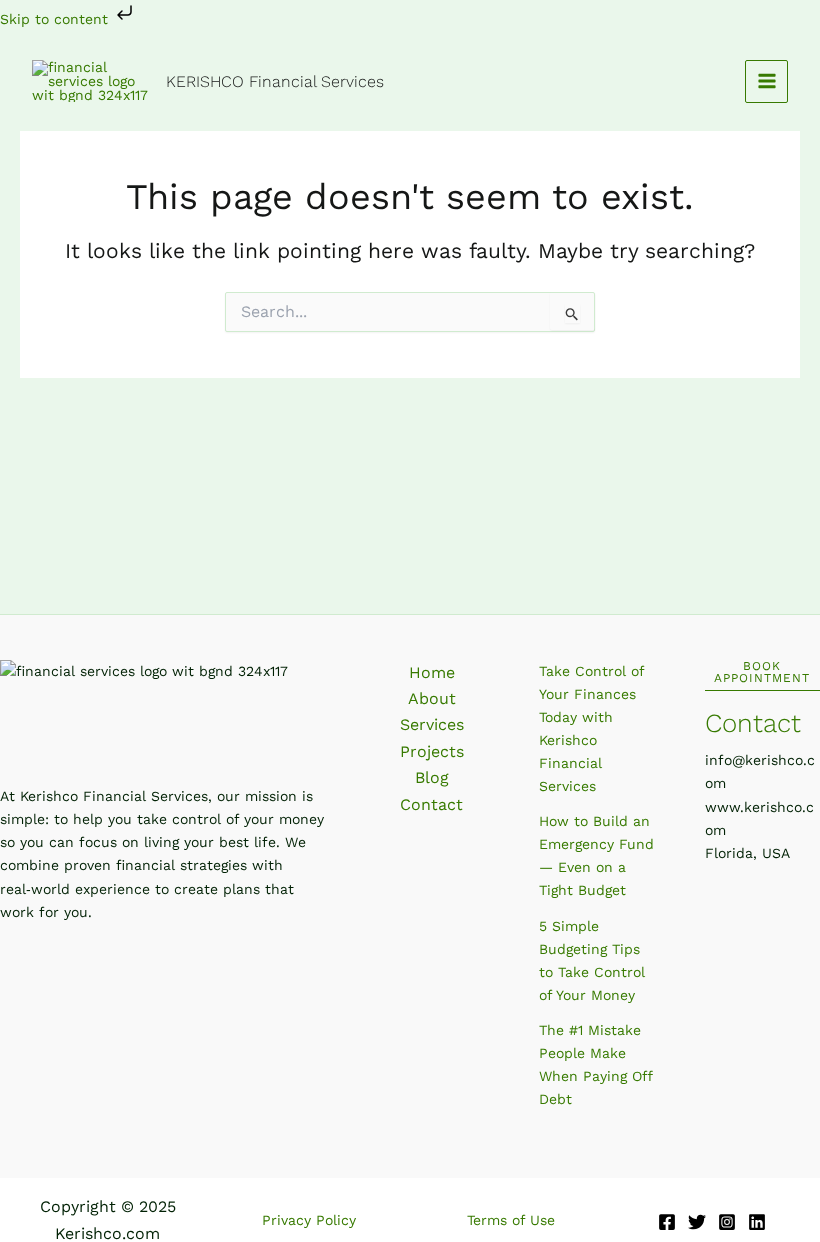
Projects (432, 751)
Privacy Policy (309, 1220)
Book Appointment (762, 672)
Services (432, 724)
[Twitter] (697, 1222)
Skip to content (56, 19)
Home (432, 672)
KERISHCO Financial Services (275, 81)
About (432, 698)
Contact (431, 804)
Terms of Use (511, 1220)
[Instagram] (727, 1222)
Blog (432, 777)
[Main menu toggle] (766, 81)
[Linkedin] (757, 1222)
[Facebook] (667, 1222)
